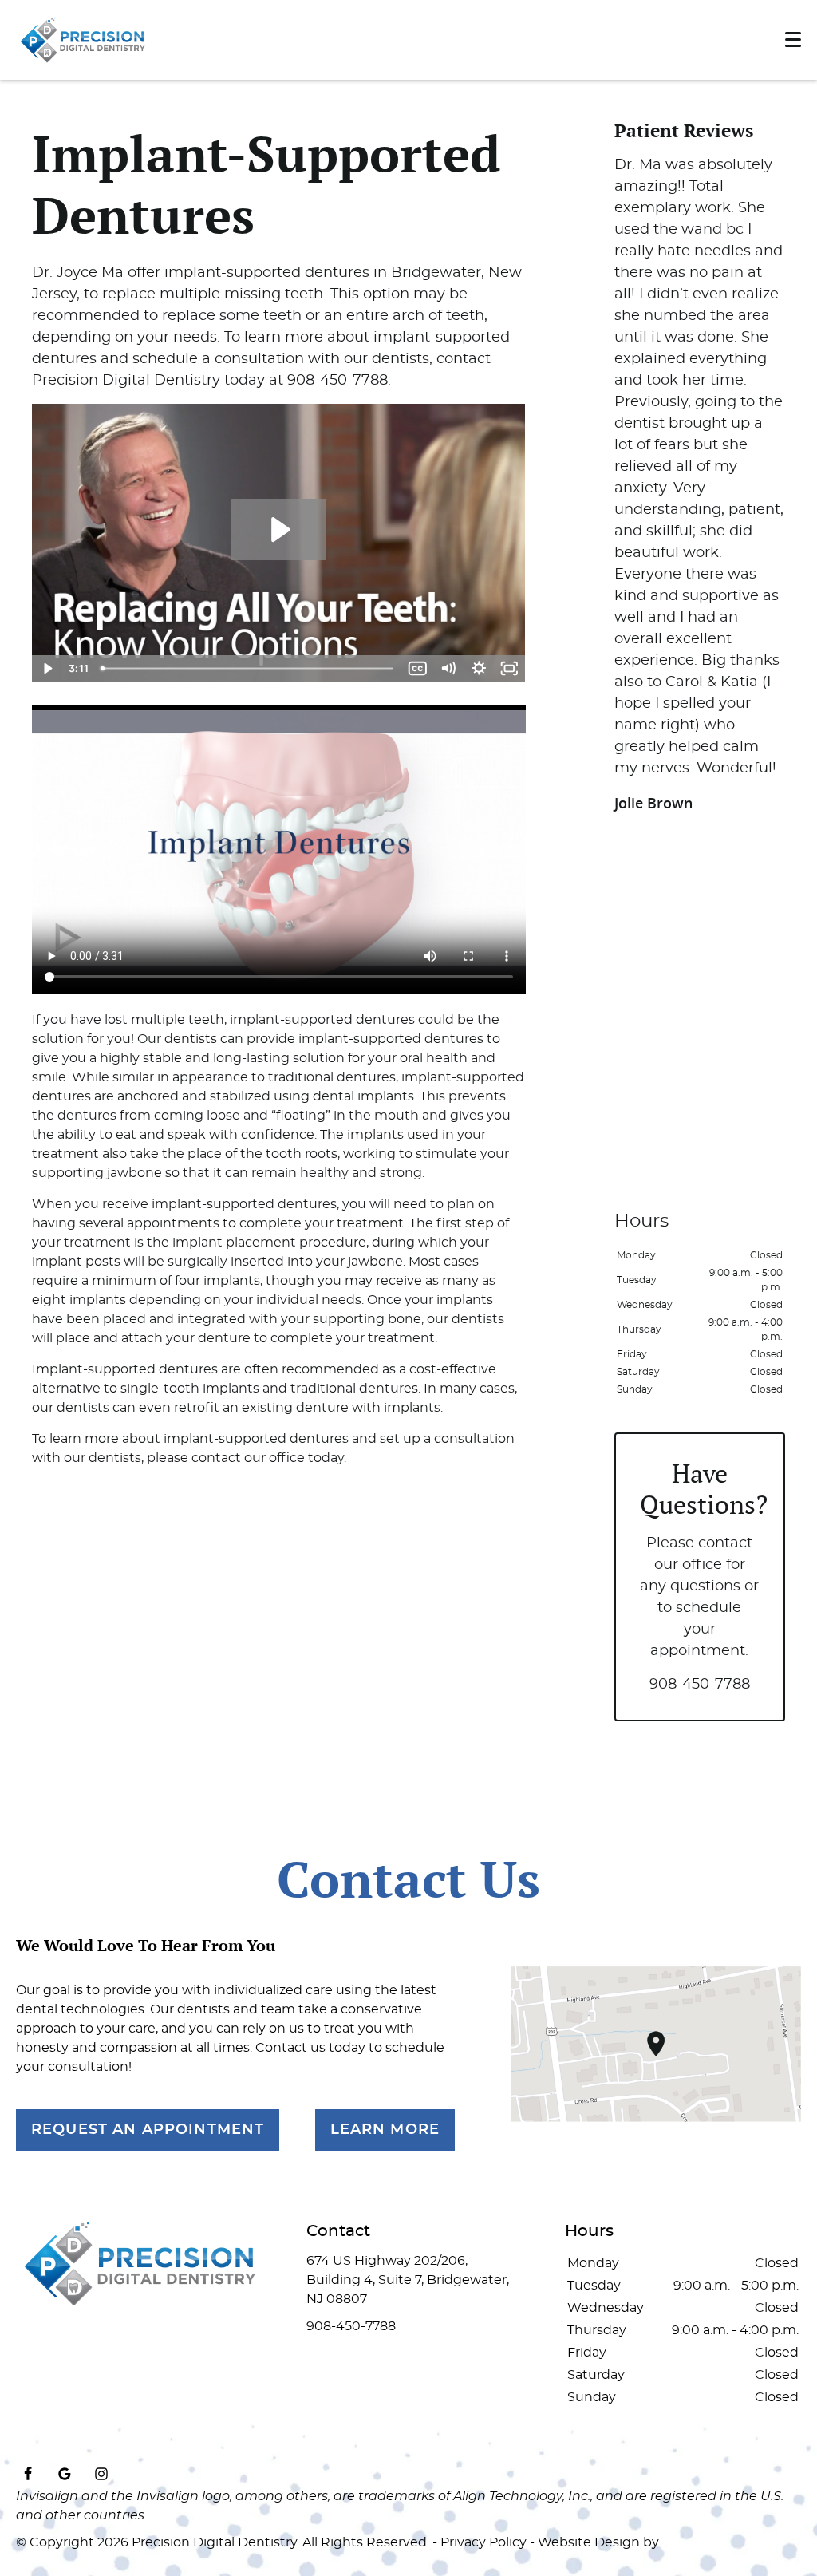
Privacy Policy (483, 2542)
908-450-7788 (700, 1685)
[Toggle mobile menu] (793, 40)
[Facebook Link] (28, 2474)
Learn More (385, 2130)
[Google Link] (65, 2474)
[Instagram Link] (101, 2474)
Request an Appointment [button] (148, 2130)
